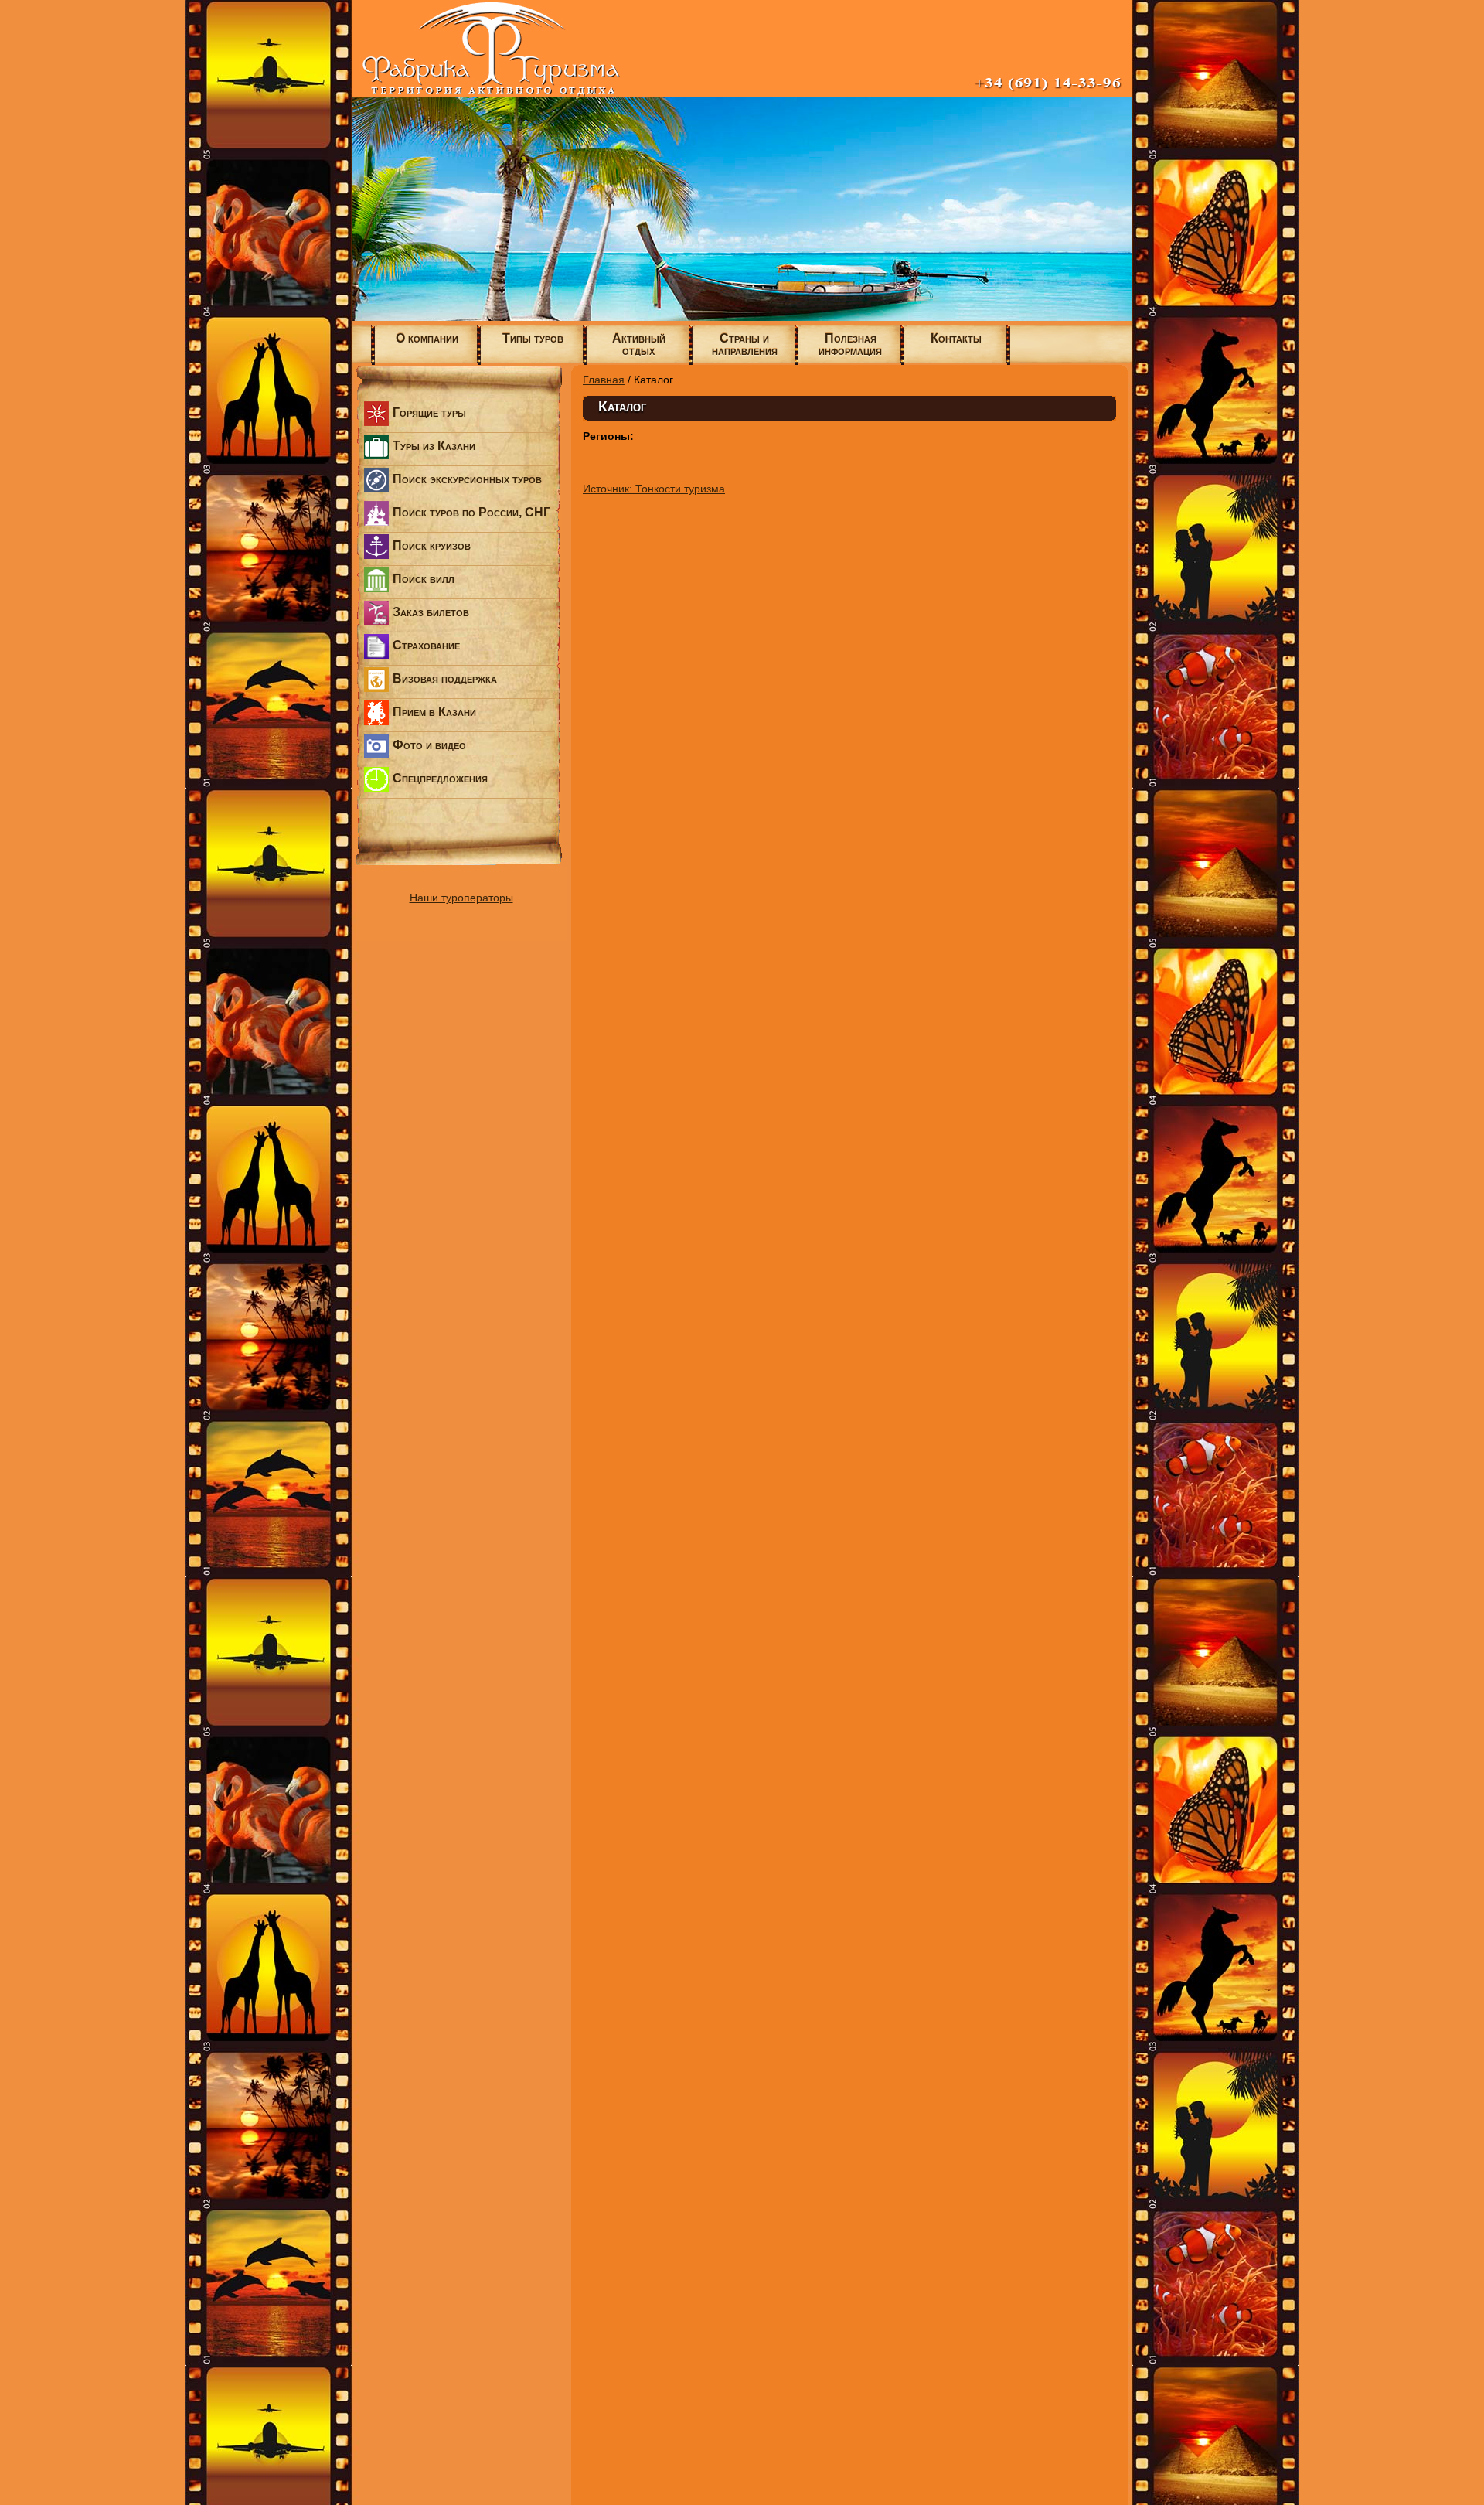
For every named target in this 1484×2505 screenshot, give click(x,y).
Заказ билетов (431, 612)
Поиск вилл (424, 579)
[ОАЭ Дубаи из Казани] (742, 317)
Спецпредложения (440, 778)
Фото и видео (429, 745)
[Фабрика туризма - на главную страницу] (742, 93)
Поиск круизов (432, 545)
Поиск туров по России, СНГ (471, 512)
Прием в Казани (434, 712)
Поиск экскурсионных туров (467, 479)
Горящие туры (429, 412)
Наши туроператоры (461, 898)
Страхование (426, 645)
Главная (604, 380)
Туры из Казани (434, 446)
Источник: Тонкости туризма (654, 489)
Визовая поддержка (445, 678)
